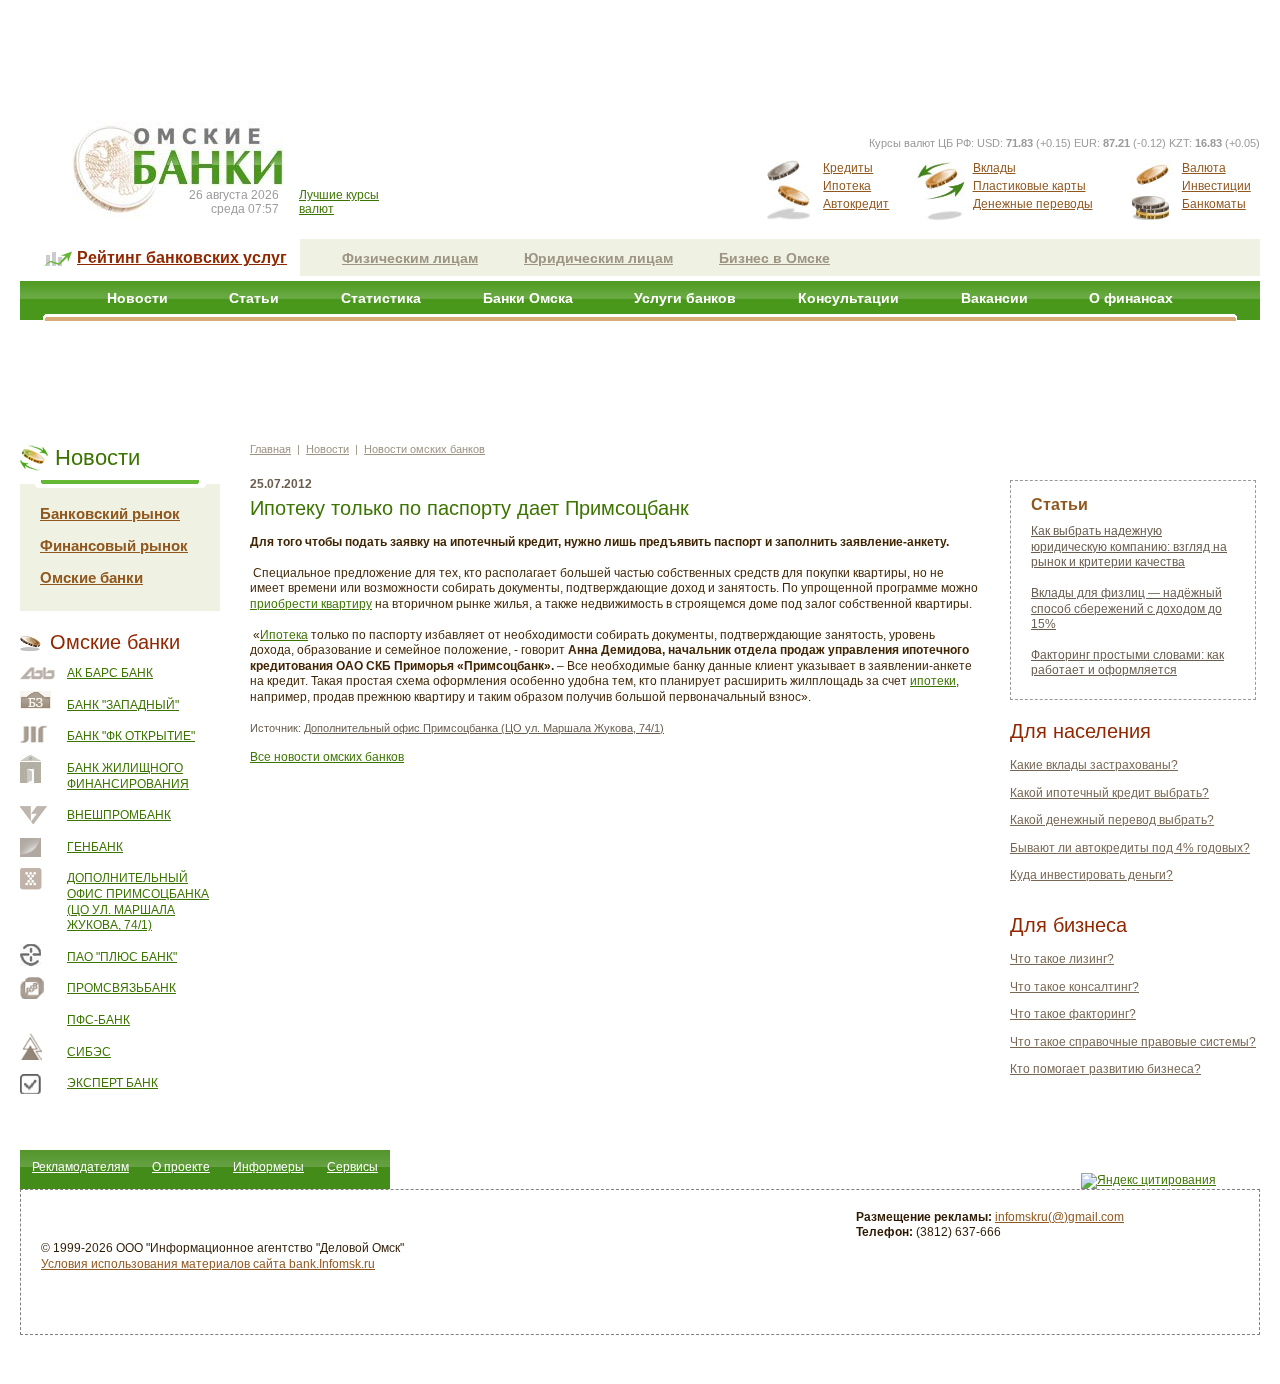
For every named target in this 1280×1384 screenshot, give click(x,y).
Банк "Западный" (123, 705)
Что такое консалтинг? (1074, 987)
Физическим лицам (410, 258)
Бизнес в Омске (774, 258)
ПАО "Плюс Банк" (122, 957)
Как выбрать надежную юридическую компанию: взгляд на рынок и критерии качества (1129, 546)
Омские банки (91, 577)
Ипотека (847, 186)
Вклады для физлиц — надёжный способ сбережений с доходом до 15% (1126, 608)
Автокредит (856, 204)
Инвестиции (1216, 186)
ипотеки (933, 681)
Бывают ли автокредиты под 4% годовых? (1130, 848)
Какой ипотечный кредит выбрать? (1109, 793)
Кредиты (848, 168)
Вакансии (994, 298)
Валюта (1204, 168)
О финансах (1131, 298)
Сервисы (352, 1167)
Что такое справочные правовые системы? (1133, 1042)
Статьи (254, 298)
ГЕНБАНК (95, 847)
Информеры (268, 1167)
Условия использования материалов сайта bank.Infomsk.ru (208, 1264)
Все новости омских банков (327, 757)
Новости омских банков (424, 449)
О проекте (181, 1167)
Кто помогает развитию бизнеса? (1105, 1069)
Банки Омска (528, 298)
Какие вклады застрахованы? (1094, 765)
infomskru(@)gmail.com (1059, 1217)
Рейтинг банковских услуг (182, 257)
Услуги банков (685, 298)
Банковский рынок (110, 513)
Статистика (381, 298)
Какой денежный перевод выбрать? (1112, 820)
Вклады (994, 168)
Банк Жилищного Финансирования (128, 776)
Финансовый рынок (114, 545)
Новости (137, 298)
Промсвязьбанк (121, 988)
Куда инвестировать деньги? (1091, 875)
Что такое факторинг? (1073, 1014)
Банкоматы (1214, 204)
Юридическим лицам (598, 258)
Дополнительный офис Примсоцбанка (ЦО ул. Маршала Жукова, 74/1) (138, 901)
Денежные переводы (1033, 204)
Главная (270, 449)
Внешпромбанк (119, 815)
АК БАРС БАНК (110, 673)
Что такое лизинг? (1062, 959)
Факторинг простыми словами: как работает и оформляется (1127, 663)
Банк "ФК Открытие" (131, 736)
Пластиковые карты (1029, 186)
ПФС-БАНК (98, 1020)
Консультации (848, 298)
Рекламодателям (80, 1167)
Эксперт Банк (112, 1083)
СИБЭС (89, 1052)
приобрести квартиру (311, 604)
